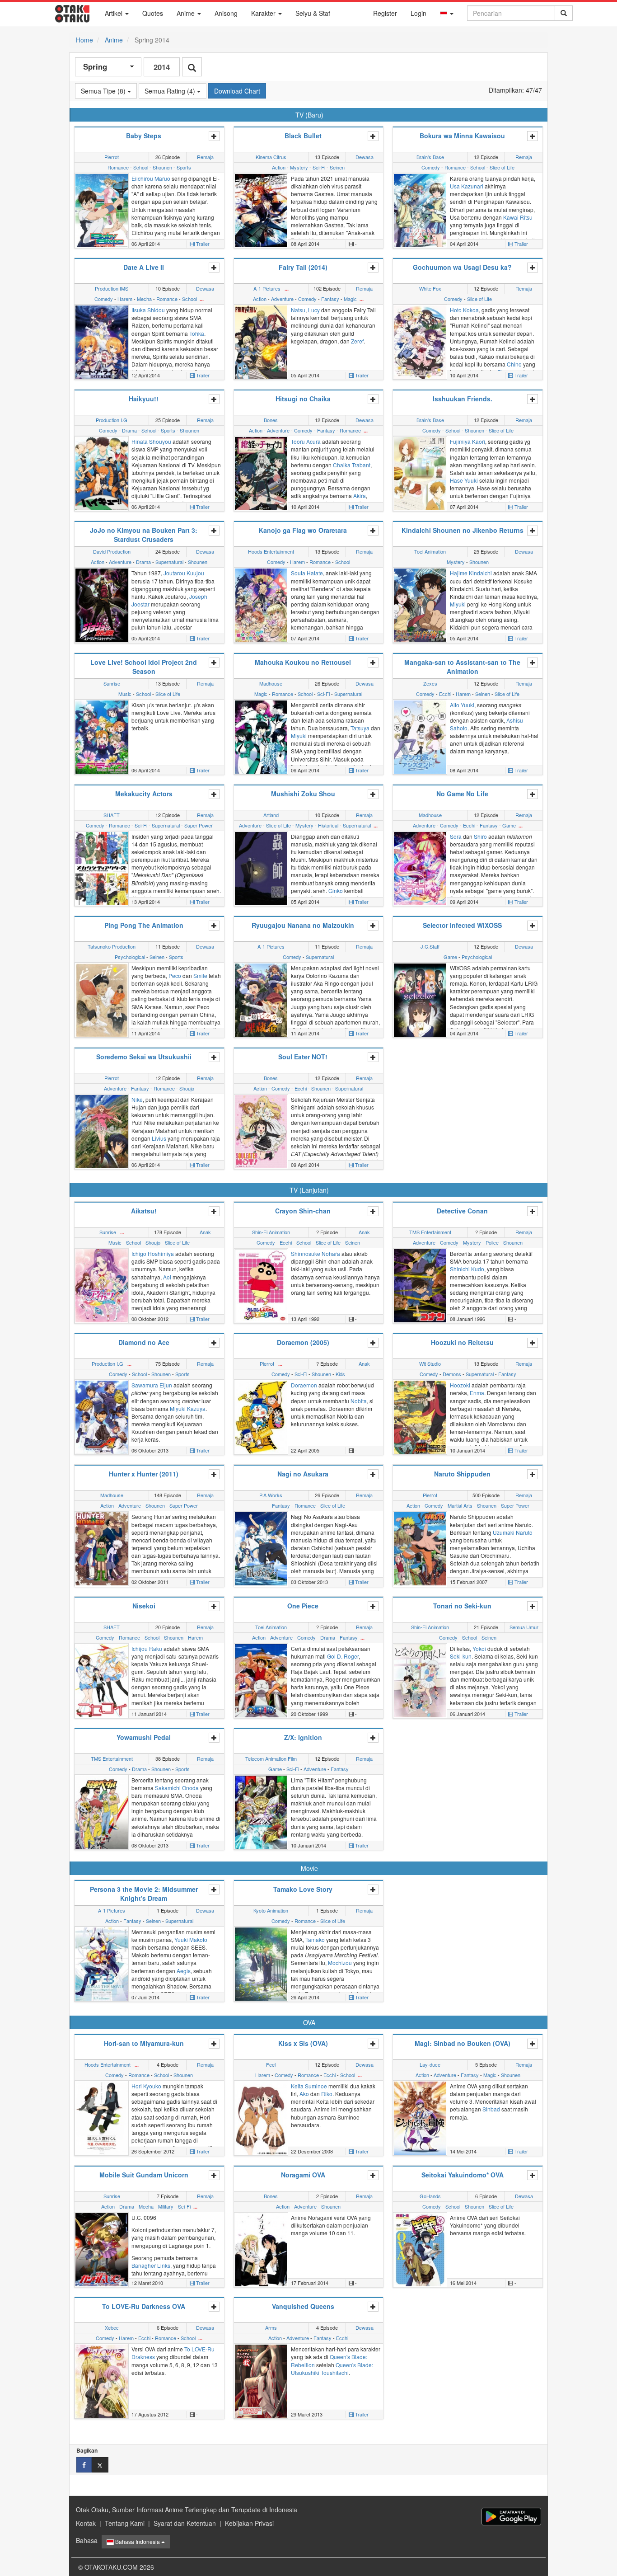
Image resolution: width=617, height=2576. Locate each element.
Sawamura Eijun (152, 1385)
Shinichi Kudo (467, 1269)
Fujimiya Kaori (467, 441)
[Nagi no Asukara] (261, 1548)
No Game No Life (462, 794)
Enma (477, 1393)
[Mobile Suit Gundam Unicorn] (102, 2249)
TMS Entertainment (430, 1232)
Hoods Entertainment (271, 551)
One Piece (303, 1606)
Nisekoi (144, 1606)
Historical (328, 825)
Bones (271, 420)
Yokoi (479, 1648)
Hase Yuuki (464, 480)
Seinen (337, 167)
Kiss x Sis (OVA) (303, 2043)
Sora (456, 836)
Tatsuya (360, 728)
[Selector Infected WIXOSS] (420, 999)
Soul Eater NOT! (303, 1057)
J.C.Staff (430, 946)
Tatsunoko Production (112, 946)
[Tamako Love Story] (261, 1963)
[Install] (511, 2517)
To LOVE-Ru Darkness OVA (144, 2306)
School (141, 167)
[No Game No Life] (420, 867)
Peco (175, 975)
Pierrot (112, 157)
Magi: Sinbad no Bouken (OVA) (463, 2043)
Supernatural (169, 562)
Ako (304, 2094)
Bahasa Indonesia (138, 2541)
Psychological (130, 957)
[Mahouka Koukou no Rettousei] (261, 736)
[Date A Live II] (102, 341)
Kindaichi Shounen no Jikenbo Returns (463, 530)
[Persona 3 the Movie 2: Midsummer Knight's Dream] (102, 1963)
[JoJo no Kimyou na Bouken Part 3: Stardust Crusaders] (102, 604)
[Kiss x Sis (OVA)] (261, 2117)
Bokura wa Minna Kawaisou (462, 136)
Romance (118, 167)
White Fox (430, 288)
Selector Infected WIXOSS (462, 925)
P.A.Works (271, 1495)
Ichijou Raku (147, 1648)
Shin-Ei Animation (271, 1232)
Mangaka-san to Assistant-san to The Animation (462, 667)
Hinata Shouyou (151, 441)
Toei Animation (430, 551)
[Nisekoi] (102, 1679)
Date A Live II (144, 267)
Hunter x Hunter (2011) (144, 1474)
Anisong (226, 13)
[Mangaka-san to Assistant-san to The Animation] (420, 736)
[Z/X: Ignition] (261, 1811)
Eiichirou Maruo (151, 178)
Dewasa (365, 157)
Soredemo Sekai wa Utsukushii (144, 1057)
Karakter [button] (264, 13)
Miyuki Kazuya (188, 1408)
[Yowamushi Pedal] (102, 1811)
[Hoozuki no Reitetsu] (420, 1416)
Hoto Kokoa (464, 310)
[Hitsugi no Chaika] (261, 473)
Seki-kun (461, 1656)
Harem (125, 299)
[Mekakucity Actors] (102, 867)
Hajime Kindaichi (471, 573)
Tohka (197, 333)
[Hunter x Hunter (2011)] (102, 1548)
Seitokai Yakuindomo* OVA (463, 2175)
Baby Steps (144, 136)
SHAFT (112, 815)
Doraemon (304, 1385)
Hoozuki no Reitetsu (462, 1342)
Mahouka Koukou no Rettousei (303, 662)
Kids (340, 1374)
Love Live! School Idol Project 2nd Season (144, 667)
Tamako (315, 1939)
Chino (514, 364)
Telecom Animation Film (271, 1758)
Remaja (205, 157)
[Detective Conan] (420, 1285)
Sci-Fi (319, 167)
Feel (271, 2064)
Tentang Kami (125, 2523)
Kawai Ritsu (518, 217)
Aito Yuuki (462, 705)
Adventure (282, 299)
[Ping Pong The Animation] (102, 999)
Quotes (153, 13)
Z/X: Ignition (303, 1737)
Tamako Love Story (303, 1889)
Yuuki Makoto (191, 1939)
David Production (112, 551)
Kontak (86, 2523)
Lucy (314, 310)
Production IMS (112, 288)
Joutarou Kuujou (184, 573)
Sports (184, 167)
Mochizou (340, 1963)
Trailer (202, 244)
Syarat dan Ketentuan (185, 2523)
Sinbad (491, 2109)
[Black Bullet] (261, 210)
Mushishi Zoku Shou (303, 794)
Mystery (299, 167)
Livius (159, 1138)
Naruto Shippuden (462, 1474)
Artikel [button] (115, 13)
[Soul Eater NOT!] (261, 1131)
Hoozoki (460, 1385)
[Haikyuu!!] (102, 473)
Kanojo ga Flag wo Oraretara (303, 530)
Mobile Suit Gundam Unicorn (144, 2175)
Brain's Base (430, 157)
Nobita (359, 1401)
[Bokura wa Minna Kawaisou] (420, 210)
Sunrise (112, 683)
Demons (452, 1374)
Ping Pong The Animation (144, 925)
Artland (271, 815)
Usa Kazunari (467, 186)
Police (492, 1242)
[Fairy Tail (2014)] (261, 341)
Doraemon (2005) (303, 1342)
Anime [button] (187, 13)
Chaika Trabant (352, 465)
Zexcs (430, 683)
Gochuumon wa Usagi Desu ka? (462, 267)
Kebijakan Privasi (249, 2523)
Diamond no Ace (144, 1342)
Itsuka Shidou (148, 310)
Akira (360, 496)
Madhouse (271, 683)
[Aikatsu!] (102, 1285)
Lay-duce (430, 2064)
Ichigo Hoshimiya (153, 1253)
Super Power (199, 825)
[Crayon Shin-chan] (261, 1285)
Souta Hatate (307, 573)
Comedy (431, 167)
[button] (447, 13)
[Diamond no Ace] (102, 1416)
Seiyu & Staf (313, 13)
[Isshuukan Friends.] (420, 473)
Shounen (162, 167)
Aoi (167, 1277)
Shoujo (187, 1088)
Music (125, 694)
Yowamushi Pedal (144, 1737)
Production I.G (112, 420)
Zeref (357, 341)
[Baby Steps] (102, 210)
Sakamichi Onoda (177, 1788)
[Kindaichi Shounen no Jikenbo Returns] (420, 604)
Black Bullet (303, 136)
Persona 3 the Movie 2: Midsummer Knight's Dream (144, 1894)
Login (418, 13)
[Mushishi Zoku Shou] (261, 867)
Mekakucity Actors (144, 794)
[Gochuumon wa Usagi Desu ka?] (420, 341)
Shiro (480, 836)
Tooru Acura (306, 441)
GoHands (430, 2196)
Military (166, 2206)
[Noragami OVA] (261, 2249)
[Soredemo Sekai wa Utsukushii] (102, 1131)
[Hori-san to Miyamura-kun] (102, 2117)
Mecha (144, 299)
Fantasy (330, 299)
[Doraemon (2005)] (261, 1416)
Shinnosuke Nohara (316, 1253)
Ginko (336, 891)
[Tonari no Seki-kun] (420, 1679)
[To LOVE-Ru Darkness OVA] (102, 2380)
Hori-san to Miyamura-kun (144, 2043)
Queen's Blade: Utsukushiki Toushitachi (332, 2369)
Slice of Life (502, 167)
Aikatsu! (144, 1211)
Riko (327, 2094)
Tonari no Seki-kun (462, 1606)
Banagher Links (151, 2265)
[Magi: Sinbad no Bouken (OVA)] (420, 2117)
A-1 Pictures (267, 288)
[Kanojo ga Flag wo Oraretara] (261, 604)
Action (279, 167)
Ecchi (445, 694)
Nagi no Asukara (303, 1474)
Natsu (298, 310)
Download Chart (237, 91)
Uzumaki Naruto (513, 1532)
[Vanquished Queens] (261, 2380)
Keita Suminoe (309, 2086)
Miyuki (458, 604)
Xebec (112, 2327)
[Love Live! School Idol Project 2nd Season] (102, 736)
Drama (129, 430)
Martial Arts (460, 1505)
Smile (200, 975)
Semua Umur (524, 1627)
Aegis (184, 1971)
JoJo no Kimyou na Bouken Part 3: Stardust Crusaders (144, 535)
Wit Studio (430, 1363)
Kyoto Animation (271, 1910)
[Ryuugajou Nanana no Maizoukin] (261, 999)
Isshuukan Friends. (463, 399)
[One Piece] (261, 1679)
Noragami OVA (303, 2175)
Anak (205, 1232)
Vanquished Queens (303, 2306)
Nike (137, 1099)
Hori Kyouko (146, 2086)
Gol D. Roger (343, 1656)
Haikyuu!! (144, 399)
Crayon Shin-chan (303, 1211)
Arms (271, 2327)
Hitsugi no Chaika (303, 399)
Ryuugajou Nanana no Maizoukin (303, 925)
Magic (350, 299)
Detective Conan (462, 1211)
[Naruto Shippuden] (420, 1548)
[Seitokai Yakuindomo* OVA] (420, 2249)
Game (509, 825)
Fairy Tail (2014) (303, 267)
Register (385, 13)
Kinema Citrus (271, 157)
